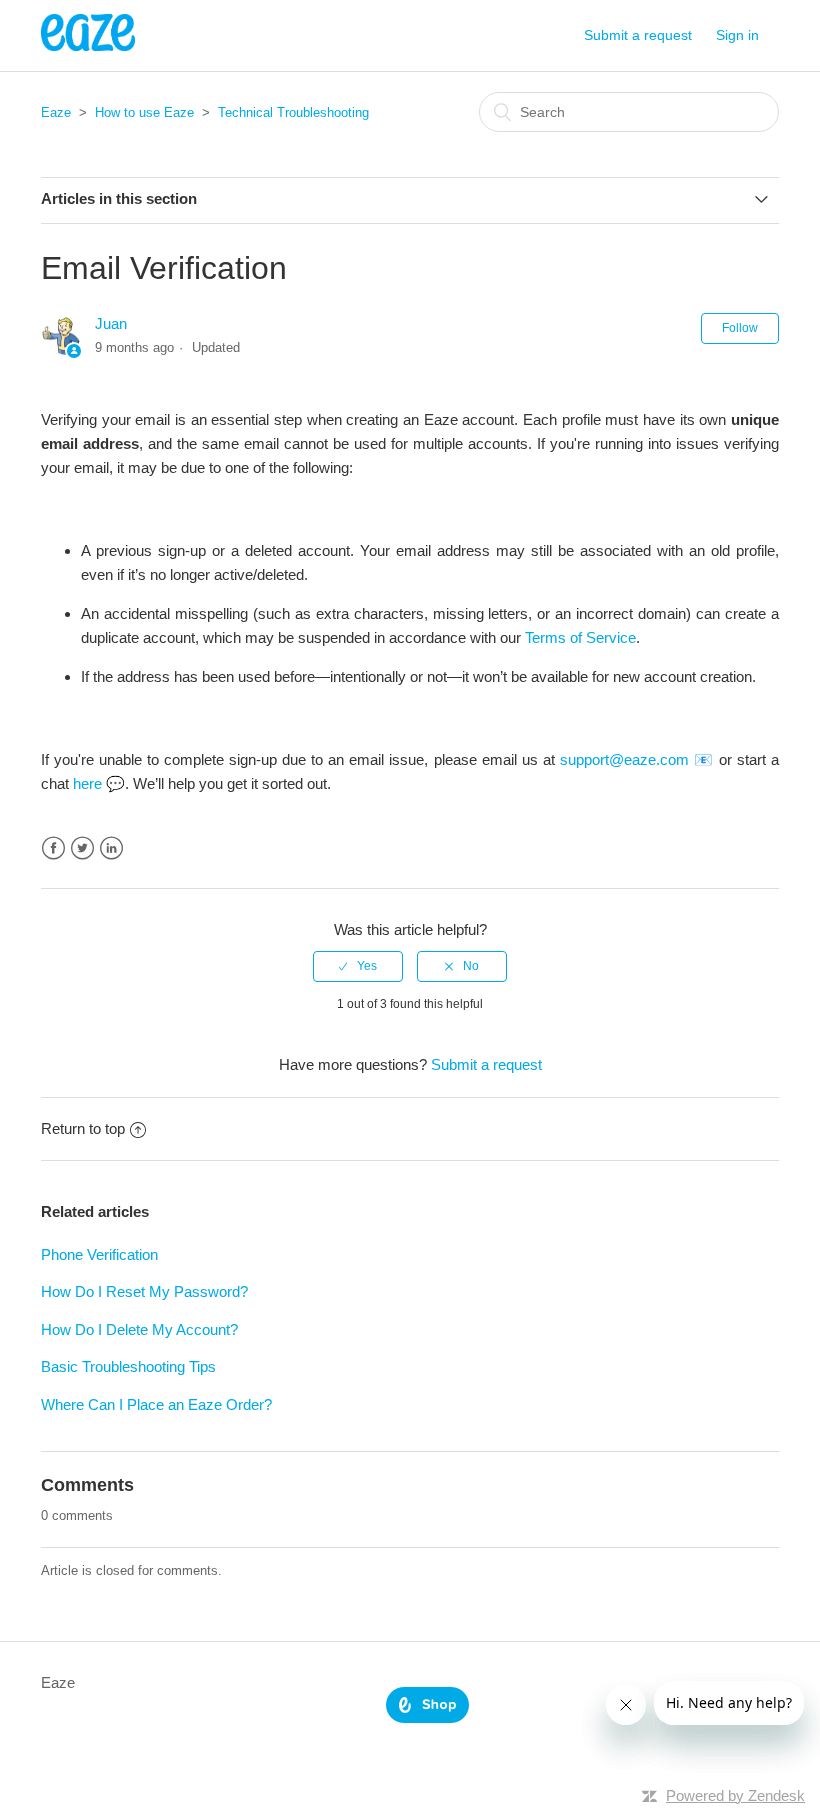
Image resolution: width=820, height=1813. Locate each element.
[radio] (358, 966)
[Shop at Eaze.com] (427, 1717)
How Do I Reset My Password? (144, 1291)
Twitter (82, 848)
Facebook (53, 848)
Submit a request (638, 35)
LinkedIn (111, 848)
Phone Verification (99, 1254)
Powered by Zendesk (735, 1795)
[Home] (88, 45)
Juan (111, 323)
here (87, 783)
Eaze (56, 112)
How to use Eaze (144, 112)
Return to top (83, 1128)
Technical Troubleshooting (293, 112)
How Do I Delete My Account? (139, 1329)
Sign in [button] (737, 35)
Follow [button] (740, 328)
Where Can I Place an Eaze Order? (156, 1404)
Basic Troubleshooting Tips (128, 1366)
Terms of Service (580, 637)
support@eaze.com (624, 759)
